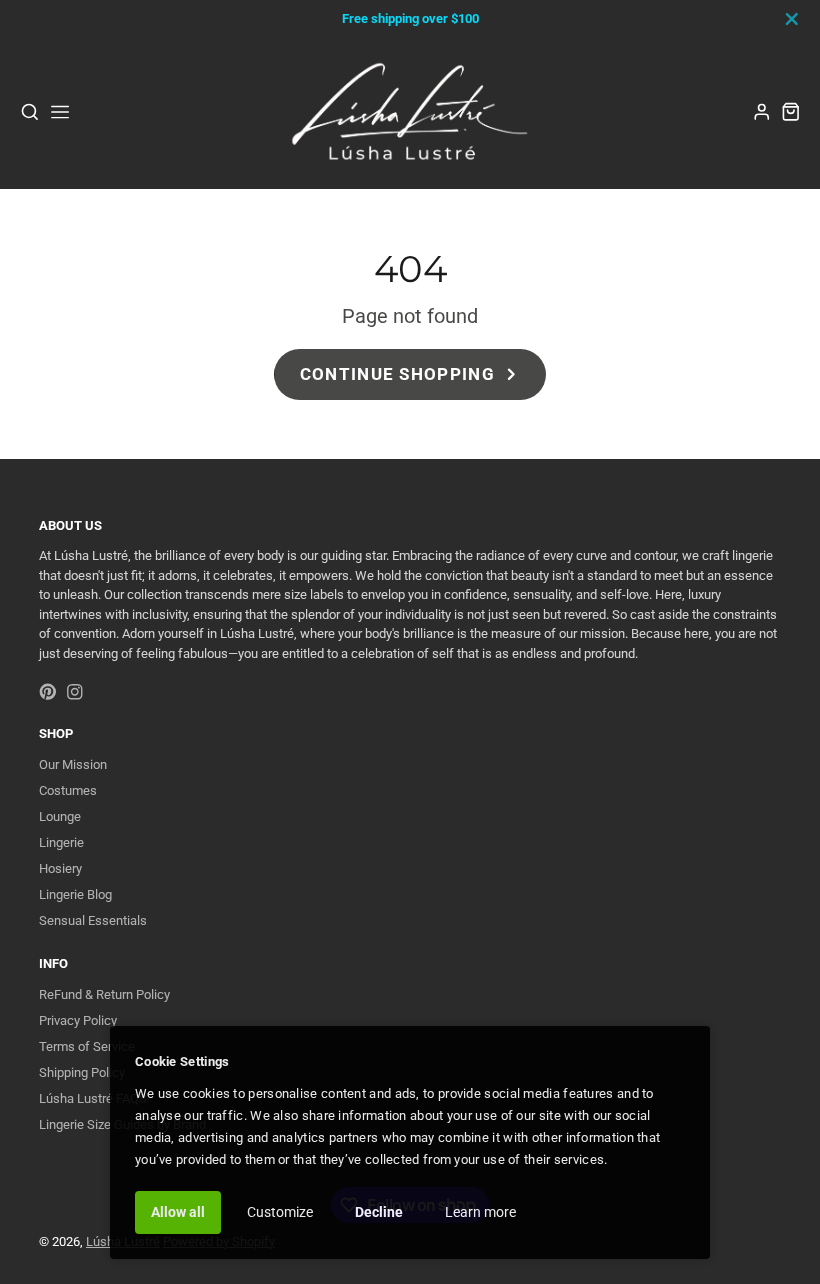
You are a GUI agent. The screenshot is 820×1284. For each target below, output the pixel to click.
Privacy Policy (78, 1020)
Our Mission (73, 764)
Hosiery (60, 868)
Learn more (480, 1212)
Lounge (60, 816)
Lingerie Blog (75, 894)
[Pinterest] (48, 692)
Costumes (68, 790)
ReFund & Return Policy (104, 994)
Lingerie (61, 842)
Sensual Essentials (93, 920)
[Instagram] (75, 692)
